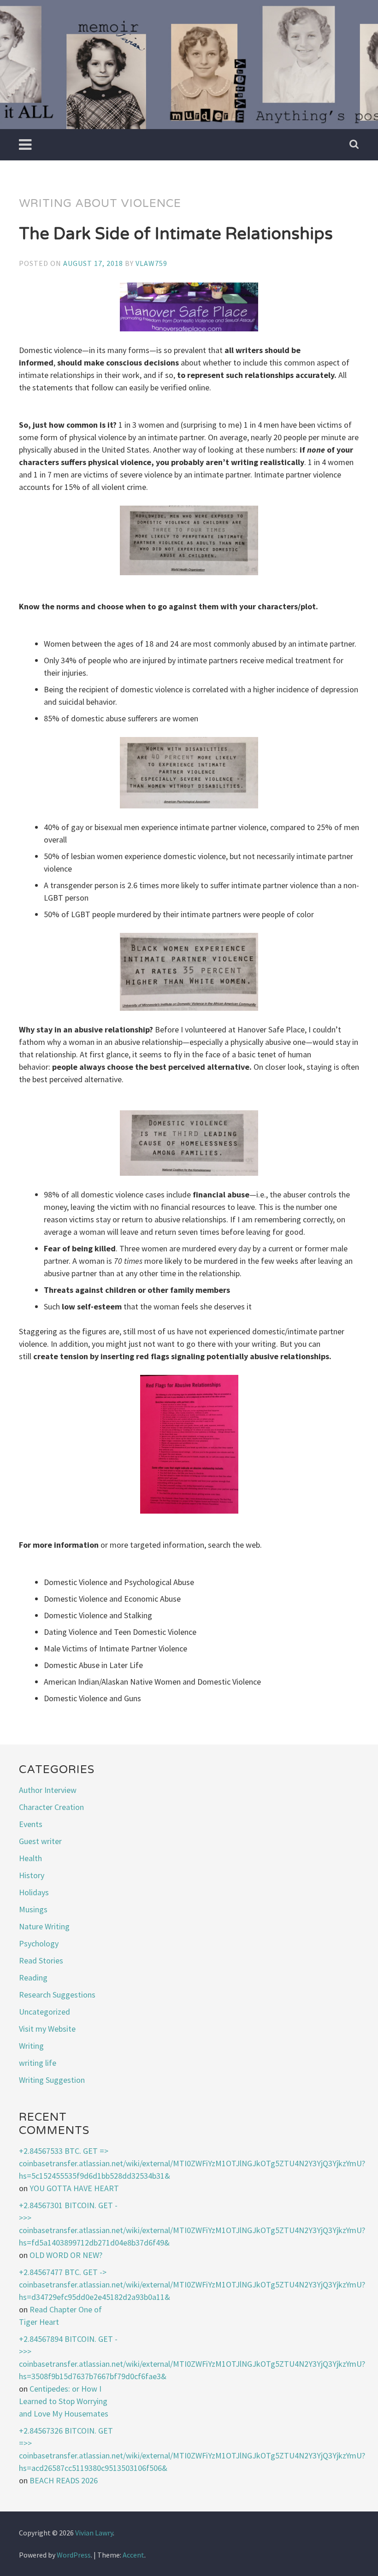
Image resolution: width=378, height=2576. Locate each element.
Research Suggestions (57, 1995)
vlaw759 (151, 263)
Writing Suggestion (52, 2080)
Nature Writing (44, 1926)
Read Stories (41, 1960)
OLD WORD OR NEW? (66, 2255)
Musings (33, 1909)
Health (30, 1858)
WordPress (74, 2555)
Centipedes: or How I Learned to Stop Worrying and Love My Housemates (64, 2401)
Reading (33, 1978)
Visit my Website (47, 2029)
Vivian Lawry (94, 2533)
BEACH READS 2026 (64, 2480)
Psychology (39, 1943)
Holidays (34, 1892)
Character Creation (51, 1807)
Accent (133, 2555)
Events (31, 1824)
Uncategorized (44, 2012)
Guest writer (40, 1841)
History (32, 1875)
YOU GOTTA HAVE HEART (74, 2188)
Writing (31, 2046)
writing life (38, 2063)
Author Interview (48, 1790)
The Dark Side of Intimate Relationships (176, 234)
